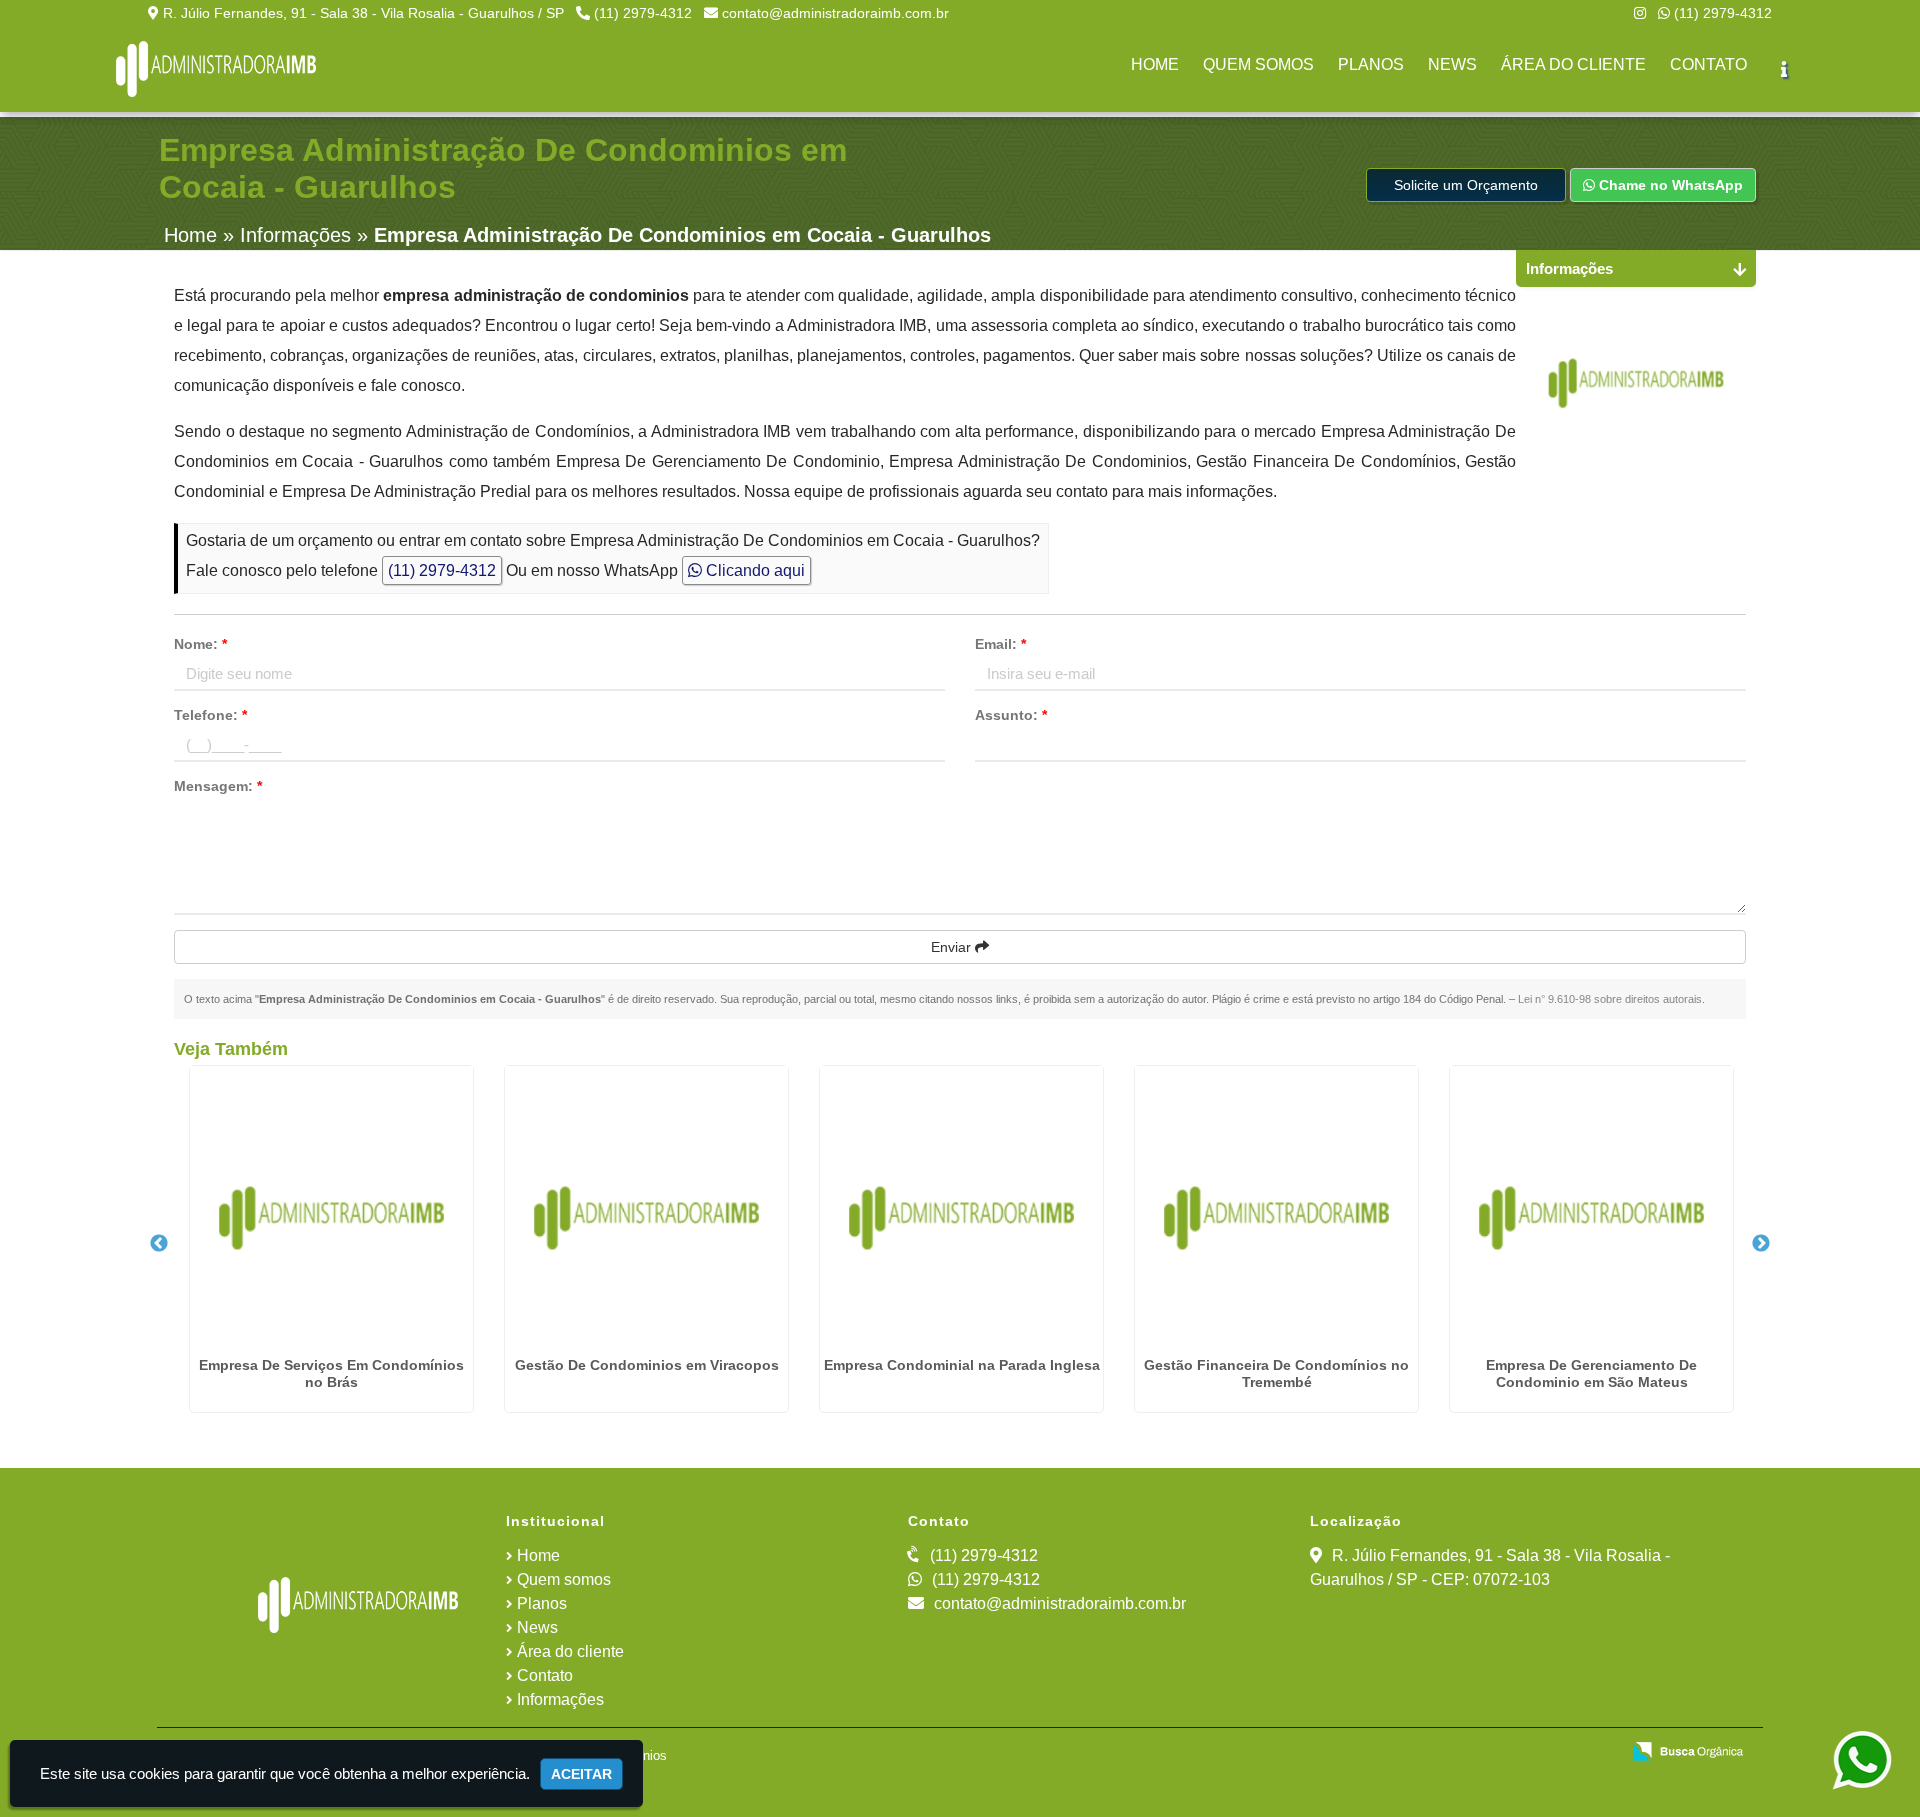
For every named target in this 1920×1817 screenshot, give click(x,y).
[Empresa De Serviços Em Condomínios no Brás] (331, 1207)
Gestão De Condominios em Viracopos (647, 1365)
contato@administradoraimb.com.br (835, 13)
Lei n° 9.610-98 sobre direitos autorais (1610, 999)
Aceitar (581, 1774)
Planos (542, 1603)
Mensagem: (218, 786)
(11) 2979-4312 (643, 13)
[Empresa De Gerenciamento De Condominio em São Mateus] (1591, 1207)
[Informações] (1784, 69)
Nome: (200, 644)
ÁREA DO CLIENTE (1573, 64)
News (537, 1627)
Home (538, 1555)
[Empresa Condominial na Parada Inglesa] (961, 1207)
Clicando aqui (753, 570)
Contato (545, 1675)
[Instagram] (1640, 13)
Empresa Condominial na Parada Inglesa (962, 1365)
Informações (560, 1699)
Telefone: (210, 715)
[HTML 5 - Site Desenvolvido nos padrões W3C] (1457, 1753)
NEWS (1452, 64)
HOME (1155, 64)
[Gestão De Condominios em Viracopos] (646, 1207)
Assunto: (1011, 715)
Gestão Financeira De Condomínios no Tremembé (1276, 1373)
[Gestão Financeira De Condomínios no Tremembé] (1276, 1207)
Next (1761, 1244)
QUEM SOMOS (1258, 64)
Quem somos (564, 1579)
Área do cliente (570, 1651)
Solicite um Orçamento (1466, 185)
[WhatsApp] (1865, 1760)
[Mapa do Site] (1399, 1753)
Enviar (953, 947)
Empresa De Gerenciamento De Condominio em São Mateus (1591, 1373)
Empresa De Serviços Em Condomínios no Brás (331, 1373)
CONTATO (1708, 64)
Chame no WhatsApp (1669, 185)
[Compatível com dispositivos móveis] (1595, 1753)
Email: (1000, 644)
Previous (159, 1244)
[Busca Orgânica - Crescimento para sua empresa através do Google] (1687, 1749)
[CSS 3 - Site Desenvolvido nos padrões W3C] (1526, 1753)
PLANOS (1371, 64)
